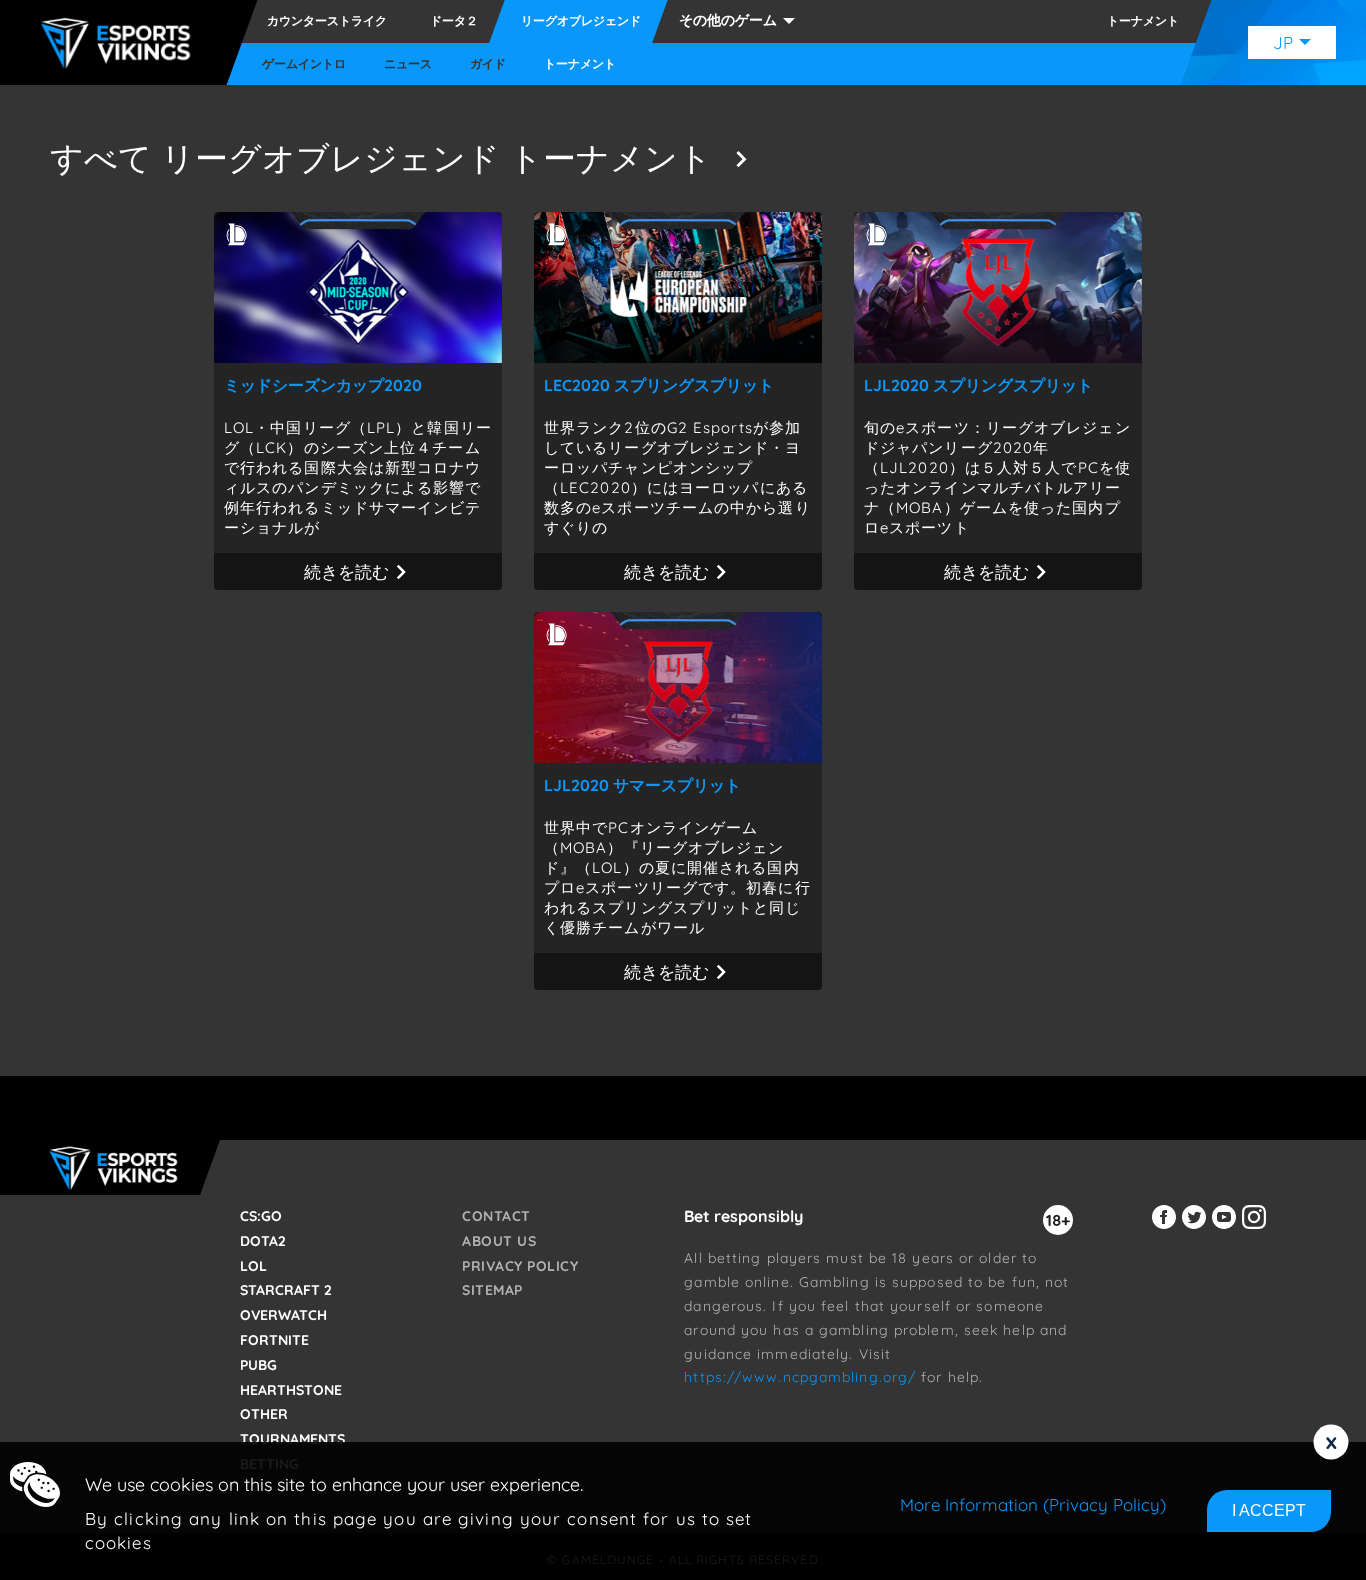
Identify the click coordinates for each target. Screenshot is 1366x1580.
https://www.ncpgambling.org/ (800, 1377)
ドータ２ (454, 20)
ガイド (488, 63)
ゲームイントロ (304, 63)
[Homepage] (121, 43)
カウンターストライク (327, 20)
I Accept (1269, 1510)
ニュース (408, 63)
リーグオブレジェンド (581, 20)
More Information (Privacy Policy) (1033, 1504)
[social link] (1167, 1228)
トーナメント (580, 63)
